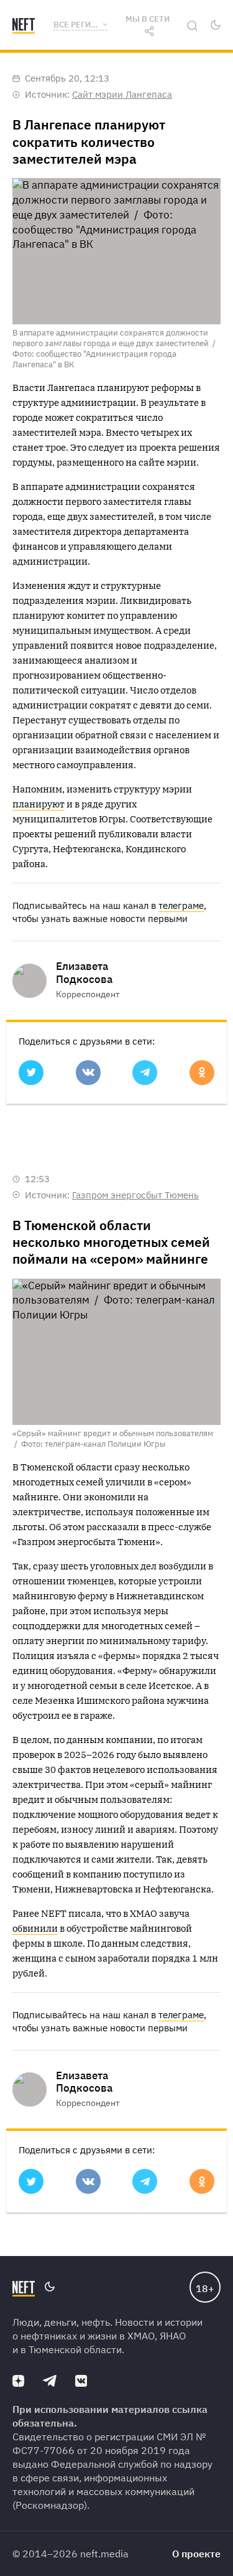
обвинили (35, 1928)
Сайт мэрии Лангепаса (122, 94)
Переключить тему (215, 25)
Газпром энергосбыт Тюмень (135, 1195)
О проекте (196, 2554)
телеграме (181, 905)
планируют (39, 804)
